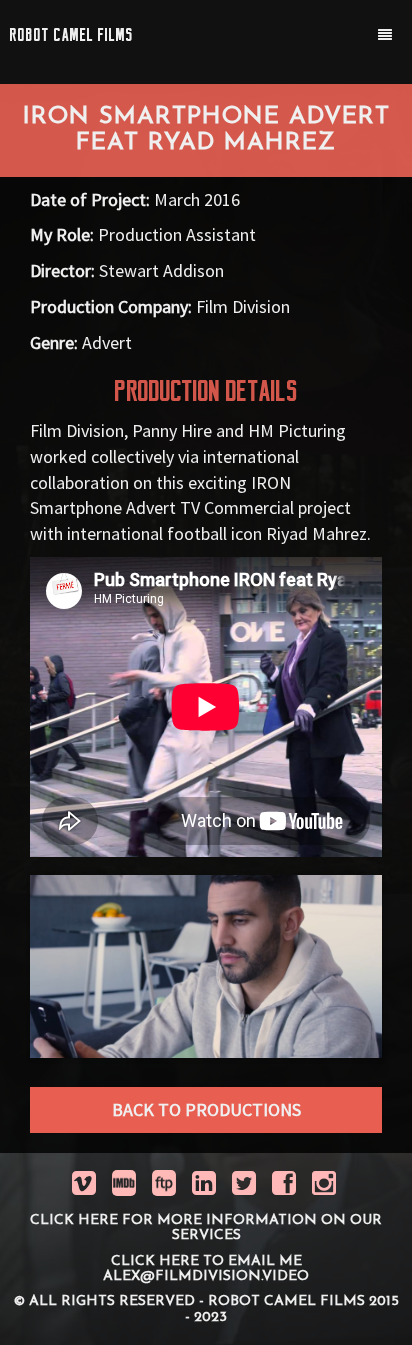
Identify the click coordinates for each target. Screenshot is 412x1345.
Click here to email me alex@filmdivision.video (206, 1269)
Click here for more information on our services (206, 1228)
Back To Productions (206, 1109)
